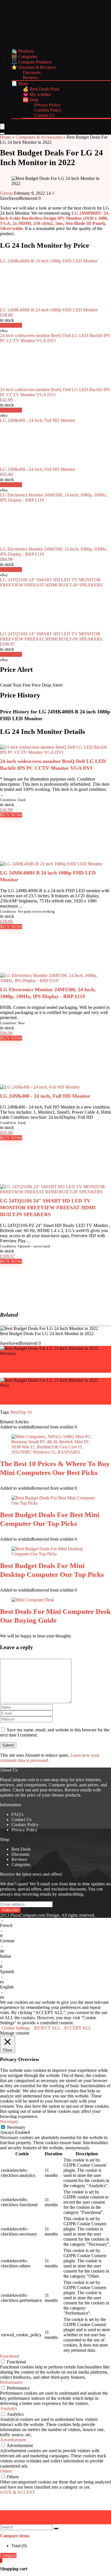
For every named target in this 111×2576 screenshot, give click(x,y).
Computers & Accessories (39, 137)
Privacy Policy (47, 105)
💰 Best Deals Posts (41, 89)
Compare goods (63, 1785)
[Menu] (2, 127)
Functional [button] (10, 2356)
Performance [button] (11, 2382)
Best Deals (21, 1849)
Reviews (31, 78)
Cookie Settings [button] (16, 2028)
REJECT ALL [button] (47, 2028)
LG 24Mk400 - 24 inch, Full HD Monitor (38, 420)
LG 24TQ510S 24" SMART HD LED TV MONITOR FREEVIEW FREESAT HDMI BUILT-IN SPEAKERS (51, 582)
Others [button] (6, 2471)
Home (6, 137)
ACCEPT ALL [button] (77, 2028)
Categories (21, 1864)
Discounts (32, 72)
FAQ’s (17, 1814)
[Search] (2, 134)
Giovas (7, 193)
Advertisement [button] (13, 2440)
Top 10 (25, 1412)
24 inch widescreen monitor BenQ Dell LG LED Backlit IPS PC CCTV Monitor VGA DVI (55, 338)
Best (15, 1412)
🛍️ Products (23, 51)
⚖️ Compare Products (31, 62)
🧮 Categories (24, 57)
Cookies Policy (48, 110)
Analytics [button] (9, 2408)
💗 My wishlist (37, 94)
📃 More (20, 84)
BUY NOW (11, 815)
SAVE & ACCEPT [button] (18, 2492)
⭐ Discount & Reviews (34, 67)
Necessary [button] (9, 2122)
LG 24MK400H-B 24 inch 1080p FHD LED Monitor (49, 261)
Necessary (16, 2127)
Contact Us (44, 115)
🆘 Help (31, 100)
